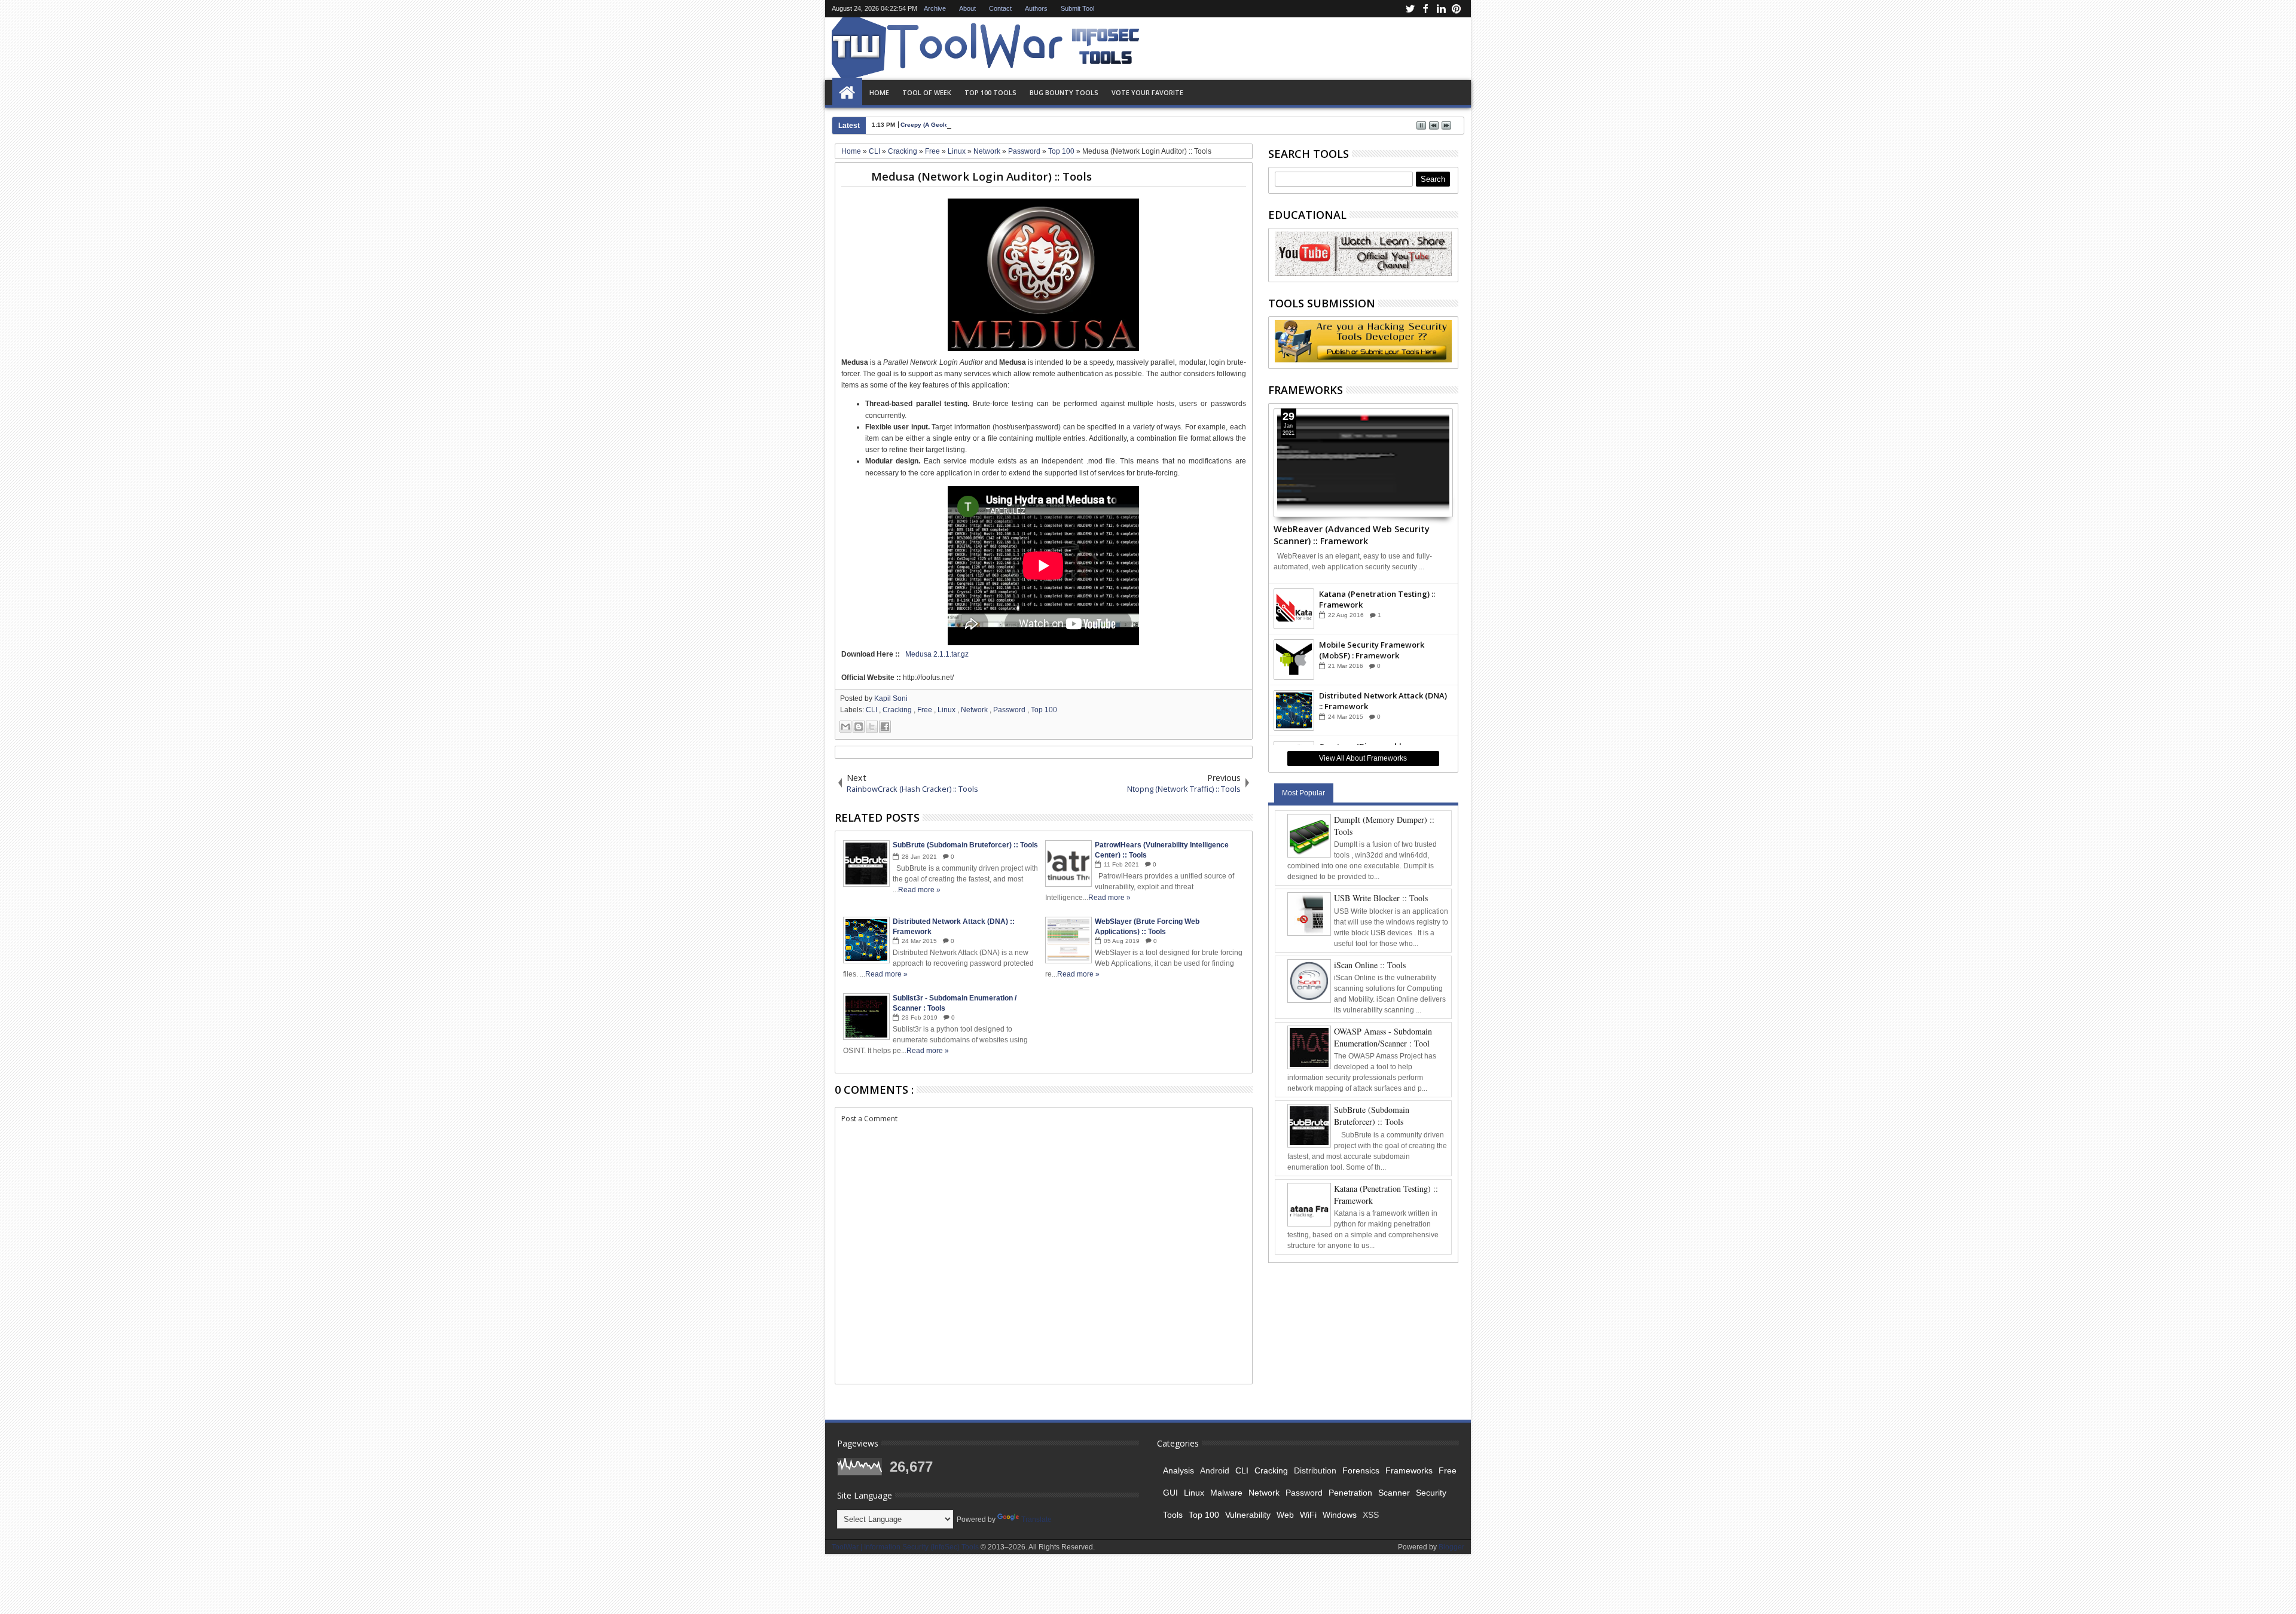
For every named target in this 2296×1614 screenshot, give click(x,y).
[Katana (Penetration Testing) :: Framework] (1294, 609)
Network (975, 710)
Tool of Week (927, 92)
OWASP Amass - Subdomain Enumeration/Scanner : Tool (1383, 1037)
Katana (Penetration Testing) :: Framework (1377, 599)
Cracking (898, 710)
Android (1215, 1470)
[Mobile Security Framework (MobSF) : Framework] (1294, 660)
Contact (1000, 8)
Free (926, 710)
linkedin (1441, 9)
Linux (947, 710)
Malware (1226, 1493)
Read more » (919, 890)
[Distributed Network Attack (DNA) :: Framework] (1294, 710)
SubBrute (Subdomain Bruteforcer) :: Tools (1372, 1116)
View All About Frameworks (1363, 758)
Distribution (1315, 1470)
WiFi (1308, 1515)
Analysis (1178, 1470)
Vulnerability (1248, 1515)
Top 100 (1044, 710)
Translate (1036, 1520)
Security (1431, 1493)
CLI (872, 710)
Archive (935, 8)
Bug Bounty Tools (1064, 92)
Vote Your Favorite (1147, 92)
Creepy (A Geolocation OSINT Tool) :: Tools (963, 125)
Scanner (1394, 1493)
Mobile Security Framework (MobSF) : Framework (1372, 650)
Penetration (1350, 1493)
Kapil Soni (891, 698)
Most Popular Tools (1303, 796)
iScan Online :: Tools (1370, 965)
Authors (1036, 8)
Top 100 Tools (990, 92)
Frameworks (1409, 1470)
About (967, 8)
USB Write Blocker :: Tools (1381, 898)
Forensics (1361, 1470)
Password (1010, 710)
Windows (1340, 1515)
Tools (1173, 1515)
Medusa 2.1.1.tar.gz (937, 654)
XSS (1371, 1515)
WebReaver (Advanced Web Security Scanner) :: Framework (1352, 534)
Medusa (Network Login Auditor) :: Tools (981, 176)
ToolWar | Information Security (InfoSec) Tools (906, 1547)
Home (847, 93)
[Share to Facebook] (885, 727)
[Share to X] (872, 727)
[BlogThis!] (859, 727)
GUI (1170, 1493)
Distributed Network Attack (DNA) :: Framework (1383, 701)
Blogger (1451, 1547)
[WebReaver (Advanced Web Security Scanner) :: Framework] (1364, 463)
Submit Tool (1077, 8)
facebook (1425, 9)
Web (1285, 1515)
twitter (1410, 9)
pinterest (1457, 9)
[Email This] (845, 727)
